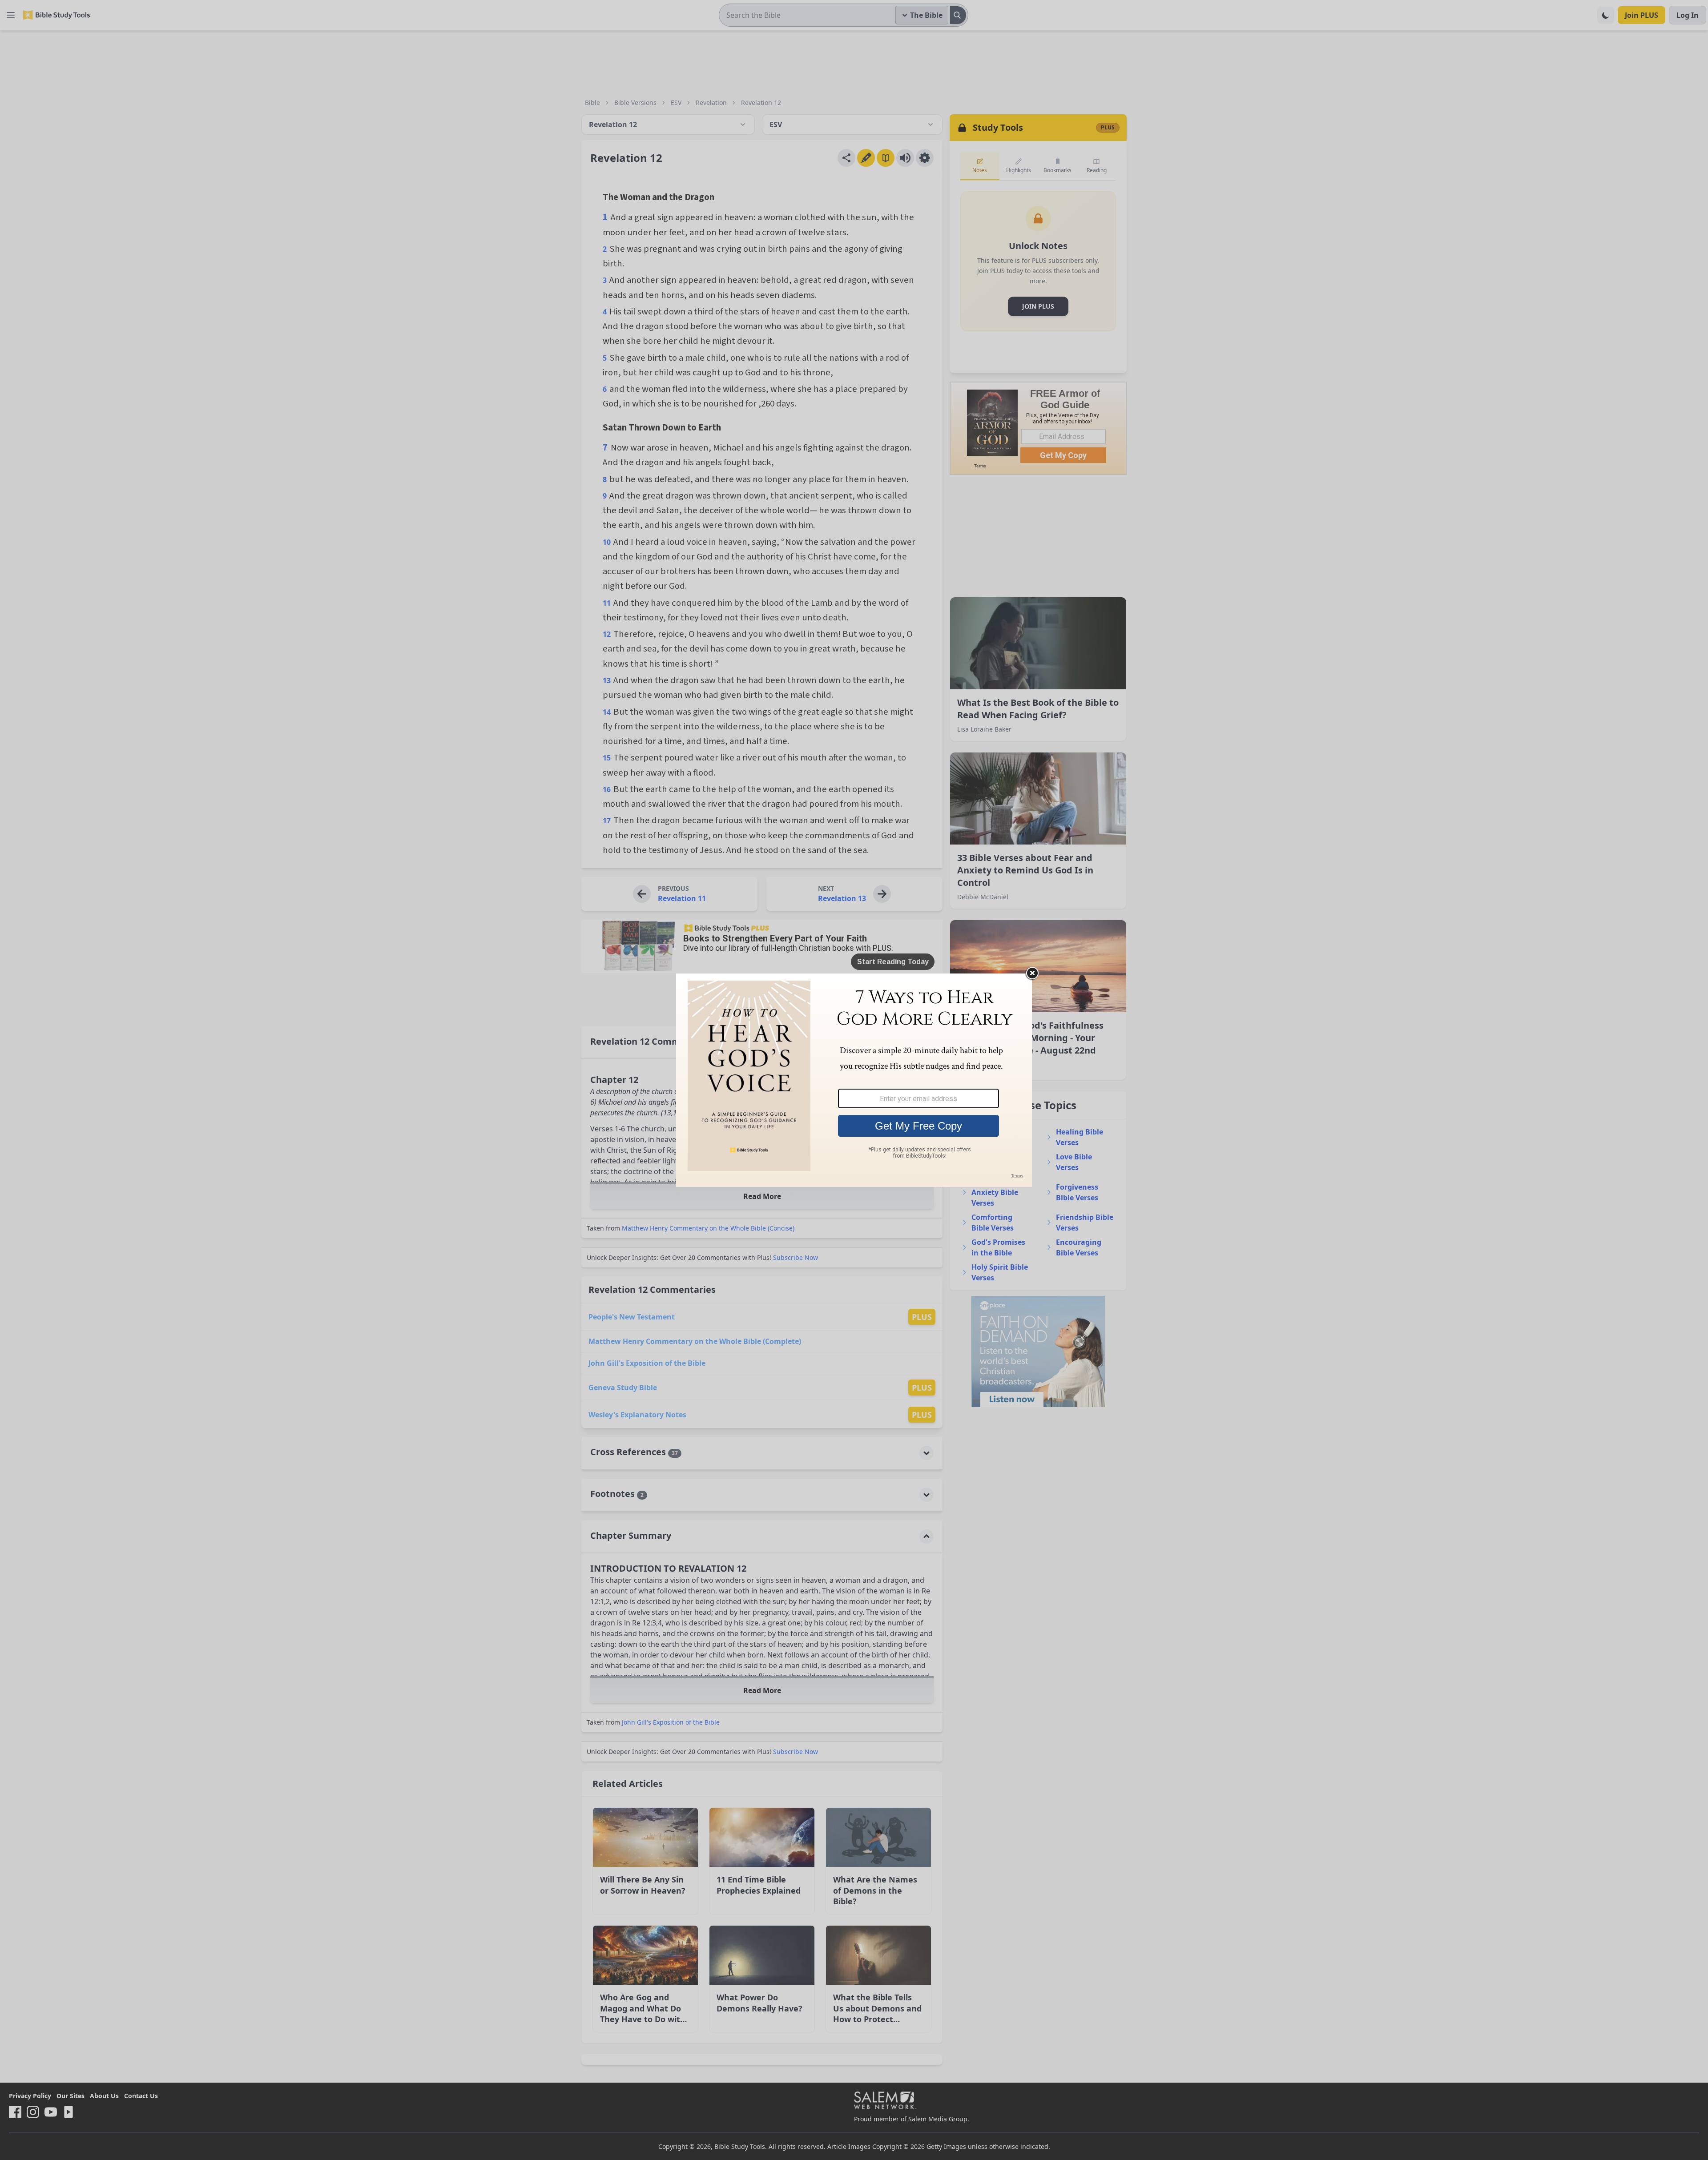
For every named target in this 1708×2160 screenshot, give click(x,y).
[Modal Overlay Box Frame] (854, 1080)
